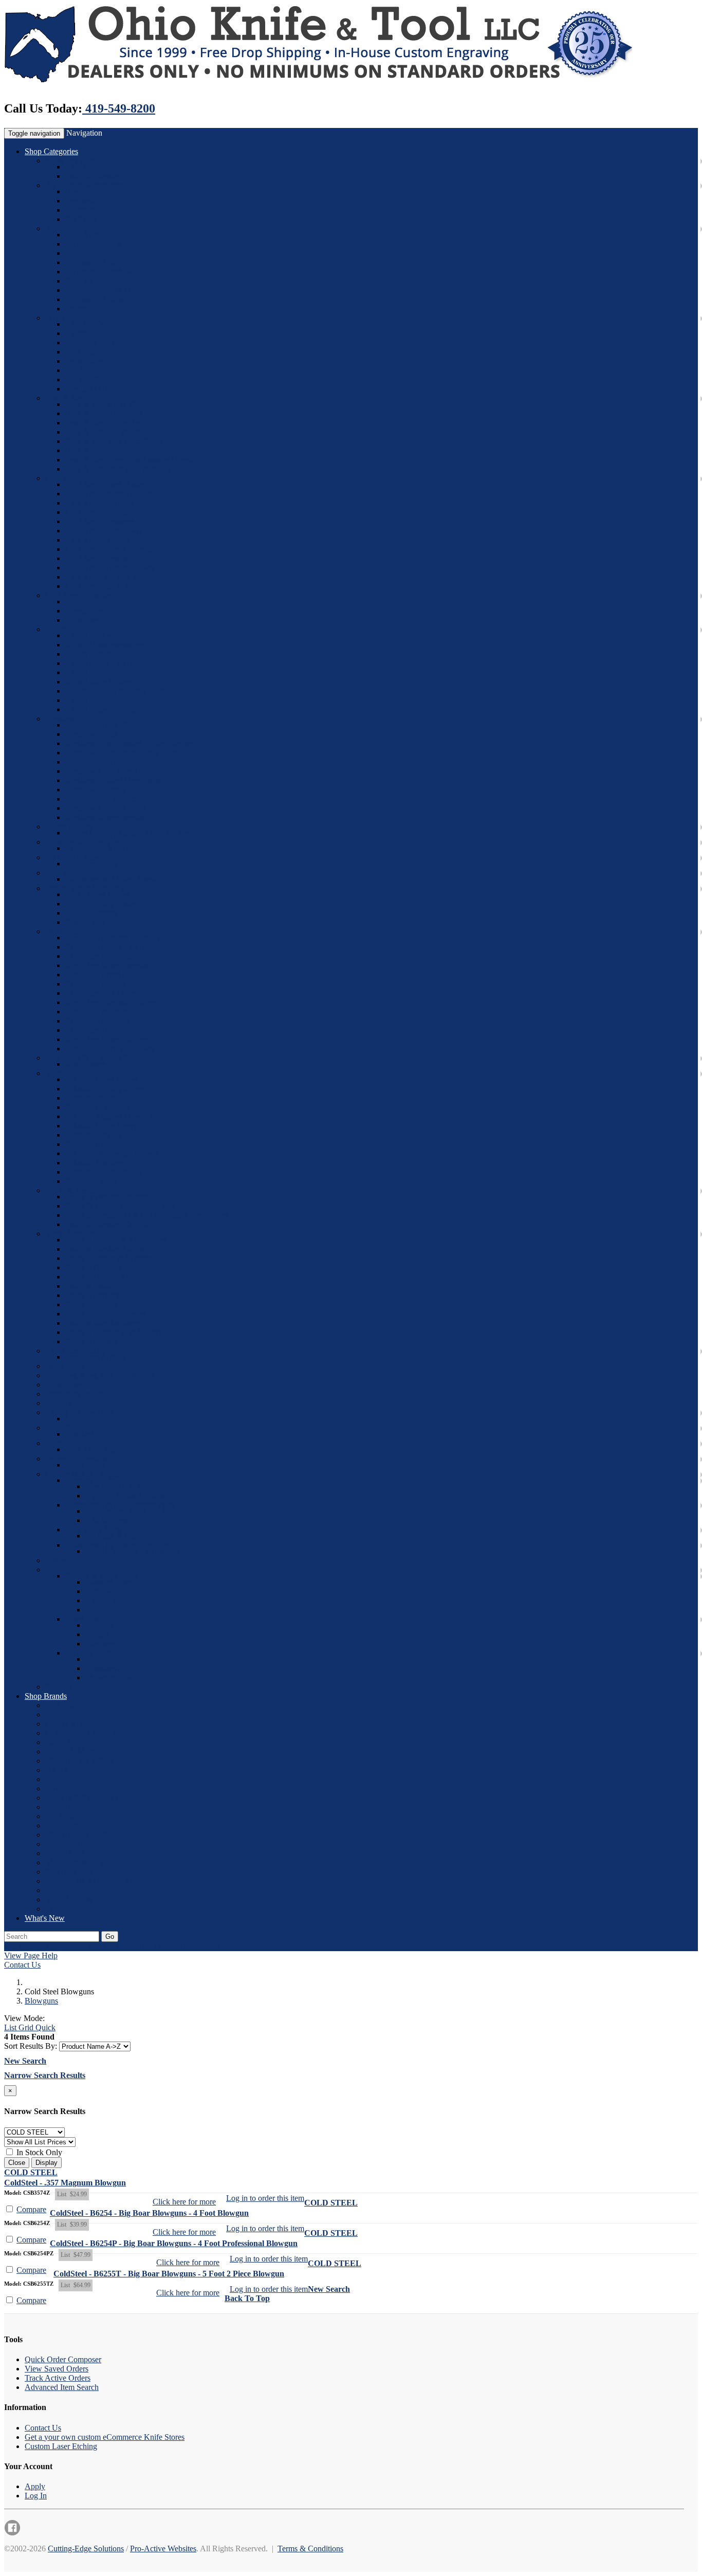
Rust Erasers (86, 1064)
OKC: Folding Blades (101, 904)
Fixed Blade (65, 1366)
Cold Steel (62, 478)
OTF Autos (64, 318)
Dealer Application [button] (185, 1946)
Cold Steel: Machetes (100, 503)
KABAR (60, 1770)
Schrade (58, 1073)
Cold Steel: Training (98, 540)
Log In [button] (228, 1946)
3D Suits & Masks (115, 1536)
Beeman (79, 191)
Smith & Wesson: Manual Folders (120, 1206)
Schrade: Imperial (94, 1098)
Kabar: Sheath (88, 700)
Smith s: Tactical (92, 1304)
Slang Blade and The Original (134, 1551)
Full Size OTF (89, 370)
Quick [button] (44, 2027)
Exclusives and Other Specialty (116, 879)
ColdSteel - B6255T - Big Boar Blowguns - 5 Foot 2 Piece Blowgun (169, 2274)
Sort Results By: (31, 2046)
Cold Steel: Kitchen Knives (110, 568)
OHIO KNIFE (69, 1826)
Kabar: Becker (89, 635)
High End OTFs (92, 864)
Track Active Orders (58, 2378)
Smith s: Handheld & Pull (107, 1249)
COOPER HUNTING (82, 1733)
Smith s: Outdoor (93, 1267)
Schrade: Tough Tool (99, 1181)
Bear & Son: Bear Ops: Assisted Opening (133, 460)
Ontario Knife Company (85, 888)
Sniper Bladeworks (76, 1459)
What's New (45, 1918)
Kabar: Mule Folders (99, 682)
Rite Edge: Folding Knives (109, 947)
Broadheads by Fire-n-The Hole (117, 1545)
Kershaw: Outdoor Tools (106, 808)
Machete (99, 1659)
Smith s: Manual (92, 1341)
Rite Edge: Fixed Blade (103, 975)
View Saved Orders (57, 2369)
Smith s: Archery (93, 1295)
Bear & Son (64, 398)
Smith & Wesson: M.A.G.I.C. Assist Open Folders (147, 1215)
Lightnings (83, 333)
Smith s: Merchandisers (103, 1323)
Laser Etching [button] (91, 1946)
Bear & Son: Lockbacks (104, 432)
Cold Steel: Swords (97, 512)
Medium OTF (88, 389)
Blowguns (82, 620)
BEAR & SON (70, 1705)
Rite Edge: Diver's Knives (108, 1039)
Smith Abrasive (70, 1234)
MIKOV (59, 1807)
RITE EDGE (67, 1844)
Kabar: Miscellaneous (100, 709)
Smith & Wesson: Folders (107, 1197)
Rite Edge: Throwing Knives (112, 1002)
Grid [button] (25, 2027)
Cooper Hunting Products (87, 1474)
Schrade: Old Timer (97, 1107)
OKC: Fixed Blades (98, 894)
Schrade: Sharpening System (112, 1153)
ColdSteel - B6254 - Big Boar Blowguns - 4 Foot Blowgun (149, 2213)
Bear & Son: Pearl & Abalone (114, 450)
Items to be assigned (78, 1394)
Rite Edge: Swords (96, 984)
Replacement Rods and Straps (134, 1511)
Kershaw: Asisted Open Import (116, 780)
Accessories (85, 611)
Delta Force (84, 361)
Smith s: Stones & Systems (109, 1258)
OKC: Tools (85, 922)
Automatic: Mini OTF (101, 262)
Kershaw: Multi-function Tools (115, 799)
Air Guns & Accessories (85, 185)
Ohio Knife (84, 281)
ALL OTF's (85, 324)
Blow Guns (64, 1385)
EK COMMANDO (77, 1752)
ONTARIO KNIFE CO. (85, 1835)
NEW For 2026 (71, 161)
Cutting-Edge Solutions (86, 2549)
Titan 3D (60, 1443)
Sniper (56, 1560)
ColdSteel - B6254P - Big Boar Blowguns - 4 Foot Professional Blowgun (174, 2243)
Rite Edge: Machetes (99, 1012)
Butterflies (62, 1428)
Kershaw (60, 719)
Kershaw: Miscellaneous (105, 817)
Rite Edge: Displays (98, 1021)
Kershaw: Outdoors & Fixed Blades (124, 753)
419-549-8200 (119, 108)
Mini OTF (82, 379)
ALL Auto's (85, 235)
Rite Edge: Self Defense (104, 993)
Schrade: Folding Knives (106, 1089)
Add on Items (107, 1520)
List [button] (10, 2027)
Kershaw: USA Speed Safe (109, 771)
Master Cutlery (69, 827)
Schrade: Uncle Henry (101, 1126)
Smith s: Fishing (91, 1286)
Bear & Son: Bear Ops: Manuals (118, 469)
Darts (74, 601)
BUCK (57, 1715)
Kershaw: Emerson (96, 762)
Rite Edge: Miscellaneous (107, 965)
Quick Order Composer (63, 2359)
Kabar (75, 167)
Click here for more (184, 2202)
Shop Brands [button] (46, 1696)
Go (110, 1936)
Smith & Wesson (93, 176)
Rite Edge (61, 931)
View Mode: (24, 2018)
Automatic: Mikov (95, 299)
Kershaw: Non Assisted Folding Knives (130, 743)
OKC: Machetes (92, 913)
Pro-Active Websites (163, 2549)
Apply (35, 2486)
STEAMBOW (69, 1899)
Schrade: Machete (94, 1163)
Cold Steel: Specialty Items (109, 549)
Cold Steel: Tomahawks (104, 531)
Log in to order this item (265, 2198)
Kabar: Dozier (88, 654)
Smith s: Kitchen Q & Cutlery (114, 1332)
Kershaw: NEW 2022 (101, 725)
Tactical (98, 1634)
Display (47, 2163)
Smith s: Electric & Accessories (116, 1240)
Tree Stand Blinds (114, 1486)
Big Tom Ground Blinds (125, 1496)
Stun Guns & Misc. (77, 1351)
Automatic (62, 228)
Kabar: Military (90, 672)
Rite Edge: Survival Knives (110, 1049)
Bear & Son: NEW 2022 (105, 404)
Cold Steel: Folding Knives (109, 494)
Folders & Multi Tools (101, 1576)
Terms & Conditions (310, 2549)
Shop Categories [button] (51, 151)
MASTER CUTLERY (82, 1798)
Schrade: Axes (89, 1144)
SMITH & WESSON (80, 1862)
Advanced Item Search (62, 2387)
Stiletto (77, 309)
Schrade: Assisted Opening (109, 1116)
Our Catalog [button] (24, 1946)
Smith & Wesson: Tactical (107, 1224)
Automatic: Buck (93, 244)
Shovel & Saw (109, 1678)
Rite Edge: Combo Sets (103, 1030)
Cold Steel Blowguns (80, 595)
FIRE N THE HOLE (80, 1761)
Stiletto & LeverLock (80, 1412)
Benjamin (81, 201)
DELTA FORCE (73, 1742)
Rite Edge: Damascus (100, 956)
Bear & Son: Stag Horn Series (114, 441)
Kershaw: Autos (91, 734)
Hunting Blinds (90, 1480)
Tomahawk (104, 1668)
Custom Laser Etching (61, 2446)
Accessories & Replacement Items (121, 1505)
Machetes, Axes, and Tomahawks (100, 1375)
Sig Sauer (81, 219)
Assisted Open (109, 1582)
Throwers (101, 1644)
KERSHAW (66, 1779)
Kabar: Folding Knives (103, 663)
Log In (36, 2496)
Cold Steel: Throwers (100, 521)
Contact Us (22, 1965)
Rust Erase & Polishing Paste (93, 1058)
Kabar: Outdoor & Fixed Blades (117, 691)
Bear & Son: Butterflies (103, 423)
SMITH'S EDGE (73, 1872)
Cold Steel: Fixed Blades (106, 484)
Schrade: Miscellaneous (104, 1172)
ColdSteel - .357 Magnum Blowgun (65, 2183)
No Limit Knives (73, 857)
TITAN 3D (64, 1909)
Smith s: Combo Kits (99, 1277)
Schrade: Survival (94, 1135)
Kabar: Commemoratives (106, 645)
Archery (59, 1403)
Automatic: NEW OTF (103, 290)
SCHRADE (65, 1853)
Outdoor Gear (88, 1653)
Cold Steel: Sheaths (97, 558)
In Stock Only (38, 2152)
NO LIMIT (64, 1816)
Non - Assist (105, 1591)
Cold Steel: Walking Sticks (109, 577)
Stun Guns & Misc (96, 1357)
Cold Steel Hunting (97, 586)
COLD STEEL (70, 1724)
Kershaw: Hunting (95, 790)
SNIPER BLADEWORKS (90, 1881)
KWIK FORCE (71, 1789)
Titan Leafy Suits (93, 1449)
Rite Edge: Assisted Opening (112, 938)
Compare (31, 2209)
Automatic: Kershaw (99, 272)
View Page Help (31, 1956)
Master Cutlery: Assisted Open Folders (128, 833)
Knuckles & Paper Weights (89, 842)
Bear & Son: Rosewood (104, 413)
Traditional (103, 1625)
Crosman (80, 210)
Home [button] (56, 1946)
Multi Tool (103, 1610)
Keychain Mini (90, 342)
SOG (54, 1570)
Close (17, 2163)
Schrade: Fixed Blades (102, 1079)
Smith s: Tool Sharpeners (106, 1314)
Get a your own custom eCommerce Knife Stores (105, 2437)
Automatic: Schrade (97, 253)
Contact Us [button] (134, 1946)
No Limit (80, 352)
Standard (80, 1434)
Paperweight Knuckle (100, 848)
